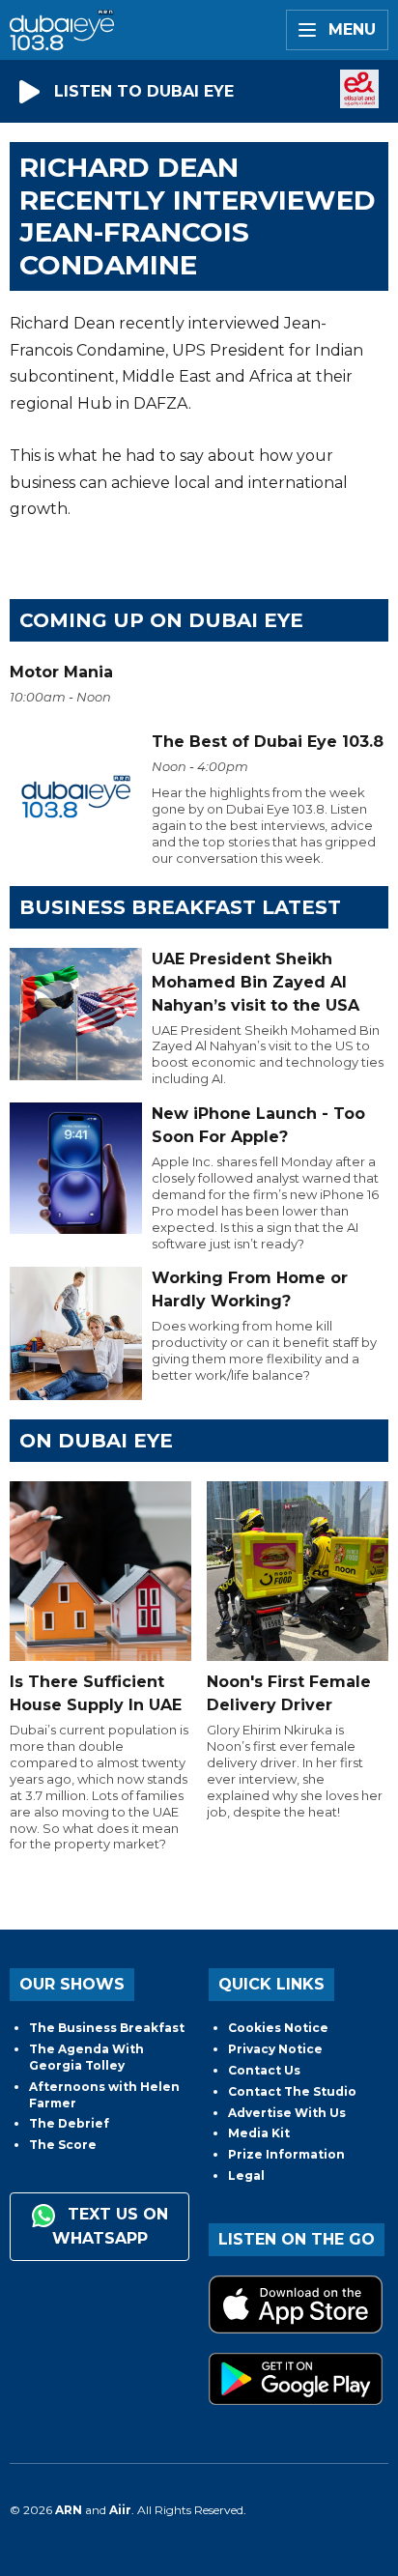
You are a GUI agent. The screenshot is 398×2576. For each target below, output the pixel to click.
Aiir (120, 2510)
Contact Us (264, 2070)
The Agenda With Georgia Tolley (86, 2057)
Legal (246, 2175)
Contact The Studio (292, 2091)
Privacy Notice (275, 2049)
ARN (69, 2510)
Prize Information (286, 2154)
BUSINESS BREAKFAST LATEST (180, 907)
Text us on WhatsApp (110, 2226)
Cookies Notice (278, 2028)
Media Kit (259, 2133)
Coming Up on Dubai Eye (161, 620)
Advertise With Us (287, 2113)
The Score (63, 2145)
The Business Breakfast (107, 2028)
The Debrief (69, 2123)
